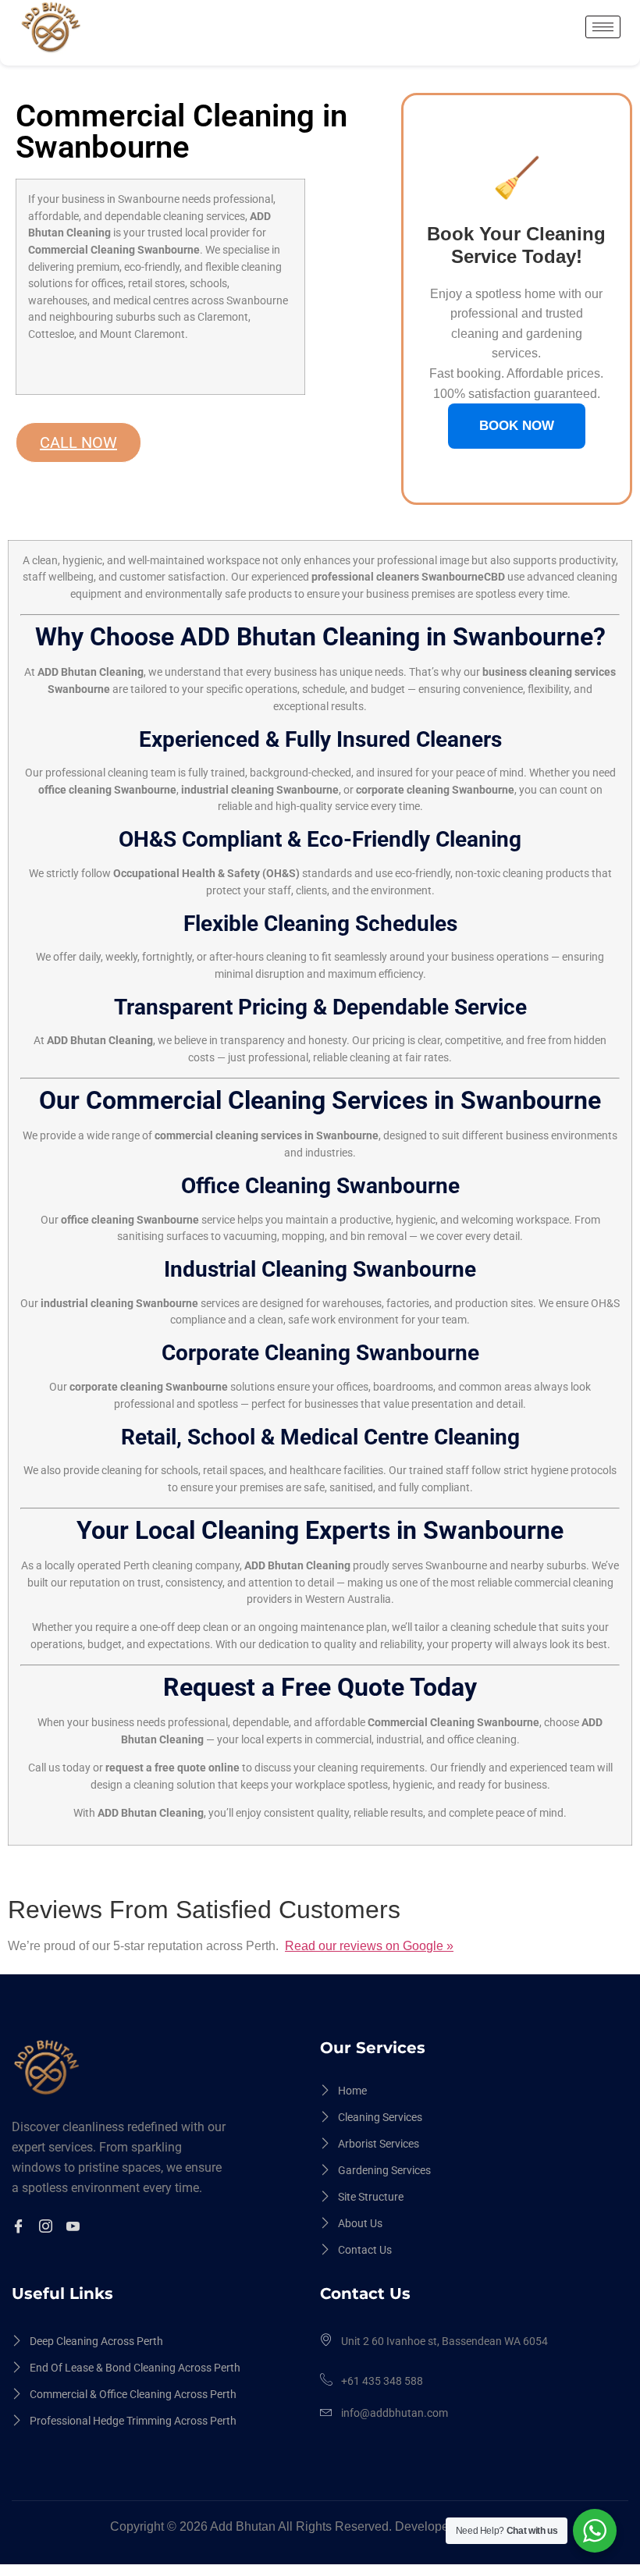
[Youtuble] (75, 2227)
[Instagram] (48, 2227)
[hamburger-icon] (603, 27)
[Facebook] (21, 2227)
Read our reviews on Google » (369, 1946)
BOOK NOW (517, 426)
